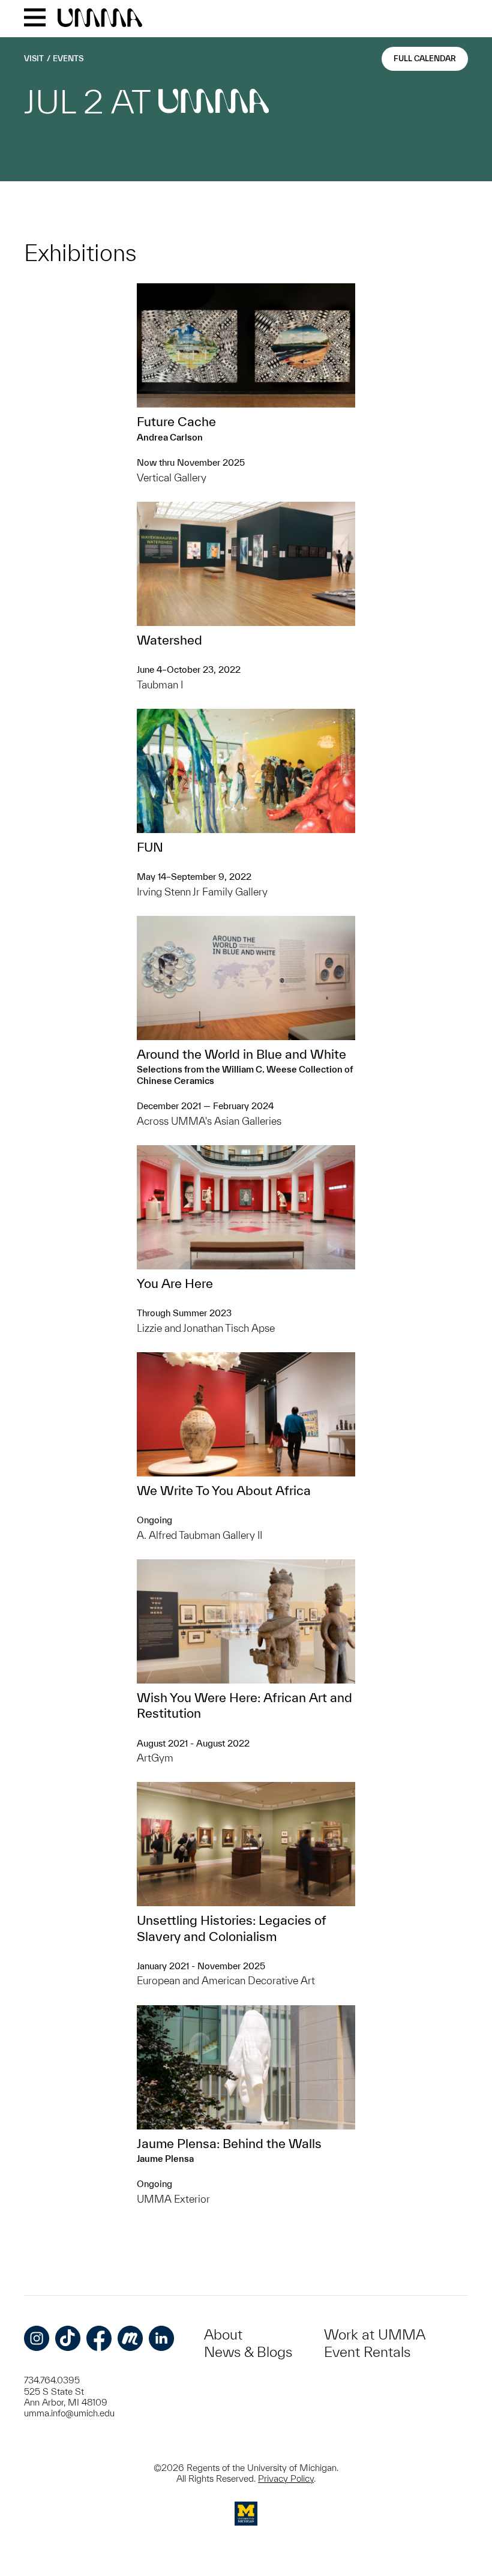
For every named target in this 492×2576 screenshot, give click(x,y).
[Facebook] (99, 2338)
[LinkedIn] (161, 2338)
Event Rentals (367, 2352)
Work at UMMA (375, 2334)
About (223, 2334)
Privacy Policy (286, 2478)
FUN (150, 847)
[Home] (100, 19)
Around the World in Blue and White (241, 1054)
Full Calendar (425, 59)
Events (68, 59)
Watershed (169, 640)
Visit (34, 59)
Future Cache (176, 421)
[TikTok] (68, 2338)
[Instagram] (37, 2338)
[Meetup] (130, 2338)
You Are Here (175, 1283)
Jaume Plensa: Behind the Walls (229, 2143)
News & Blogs (248, 2352)
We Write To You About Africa (224, 1490)
